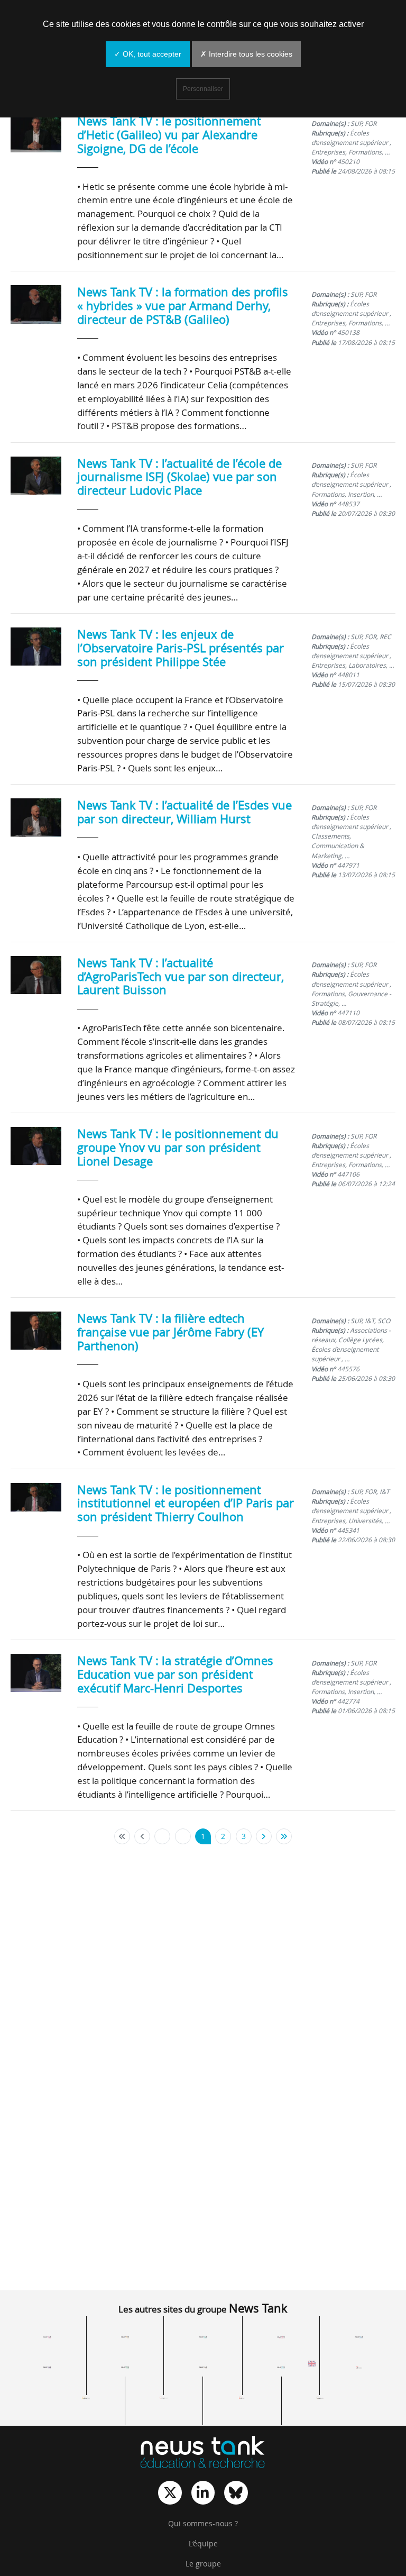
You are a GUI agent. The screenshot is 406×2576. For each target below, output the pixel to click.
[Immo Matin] (86, 2397)
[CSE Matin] (242, 2397)
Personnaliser (203, 89)
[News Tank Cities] (125, 2337)
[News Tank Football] (125, 2367)
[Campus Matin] (164, 2397)
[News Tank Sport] (47, 2367)
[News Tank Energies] (359, 2337)
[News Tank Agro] (203, 2367)
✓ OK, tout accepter (148, 54)
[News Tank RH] (281, 2337)
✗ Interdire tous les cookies (246, 54)
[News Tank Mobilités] (203, 2337)
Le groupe (203, 2564)
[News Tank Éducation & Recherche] (203, 2453)
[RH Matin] (359, 2367)
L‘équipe (203, 2544)
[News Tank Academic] (281, 2367)
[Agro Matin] (320, 2397)
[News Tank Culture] (47, 2337)
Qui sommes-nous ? (203, 2524)
